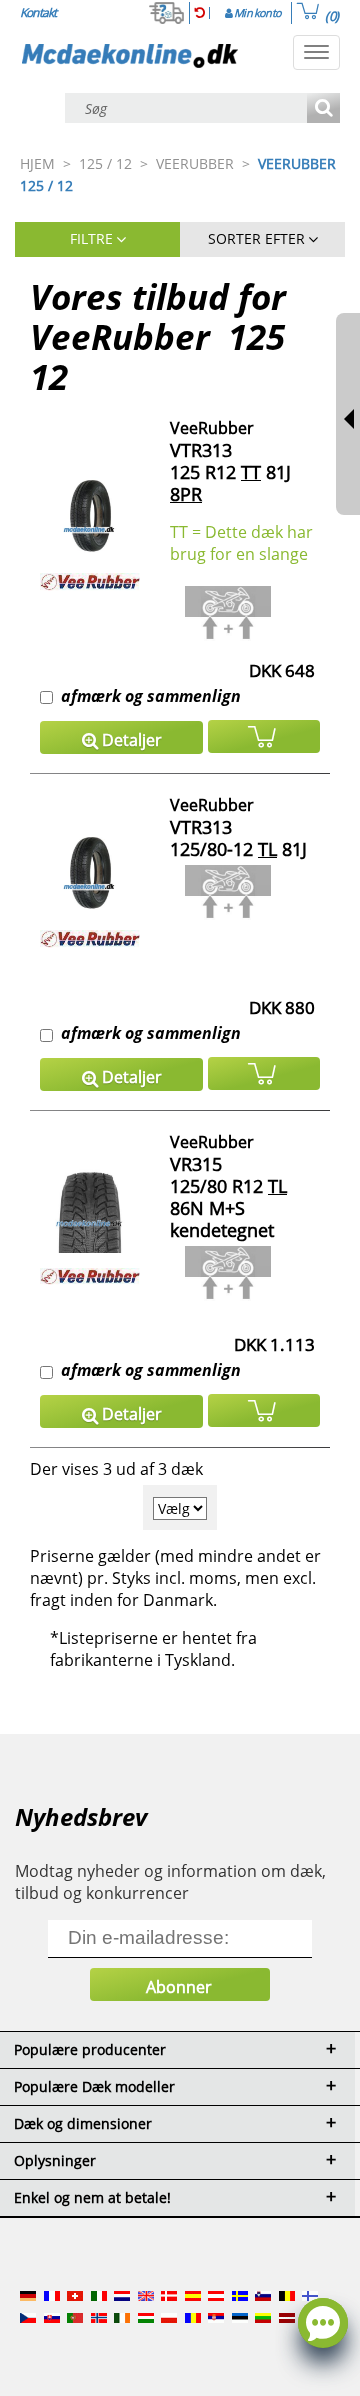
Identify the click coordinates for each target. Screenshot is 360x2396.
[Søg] (323, 109)
